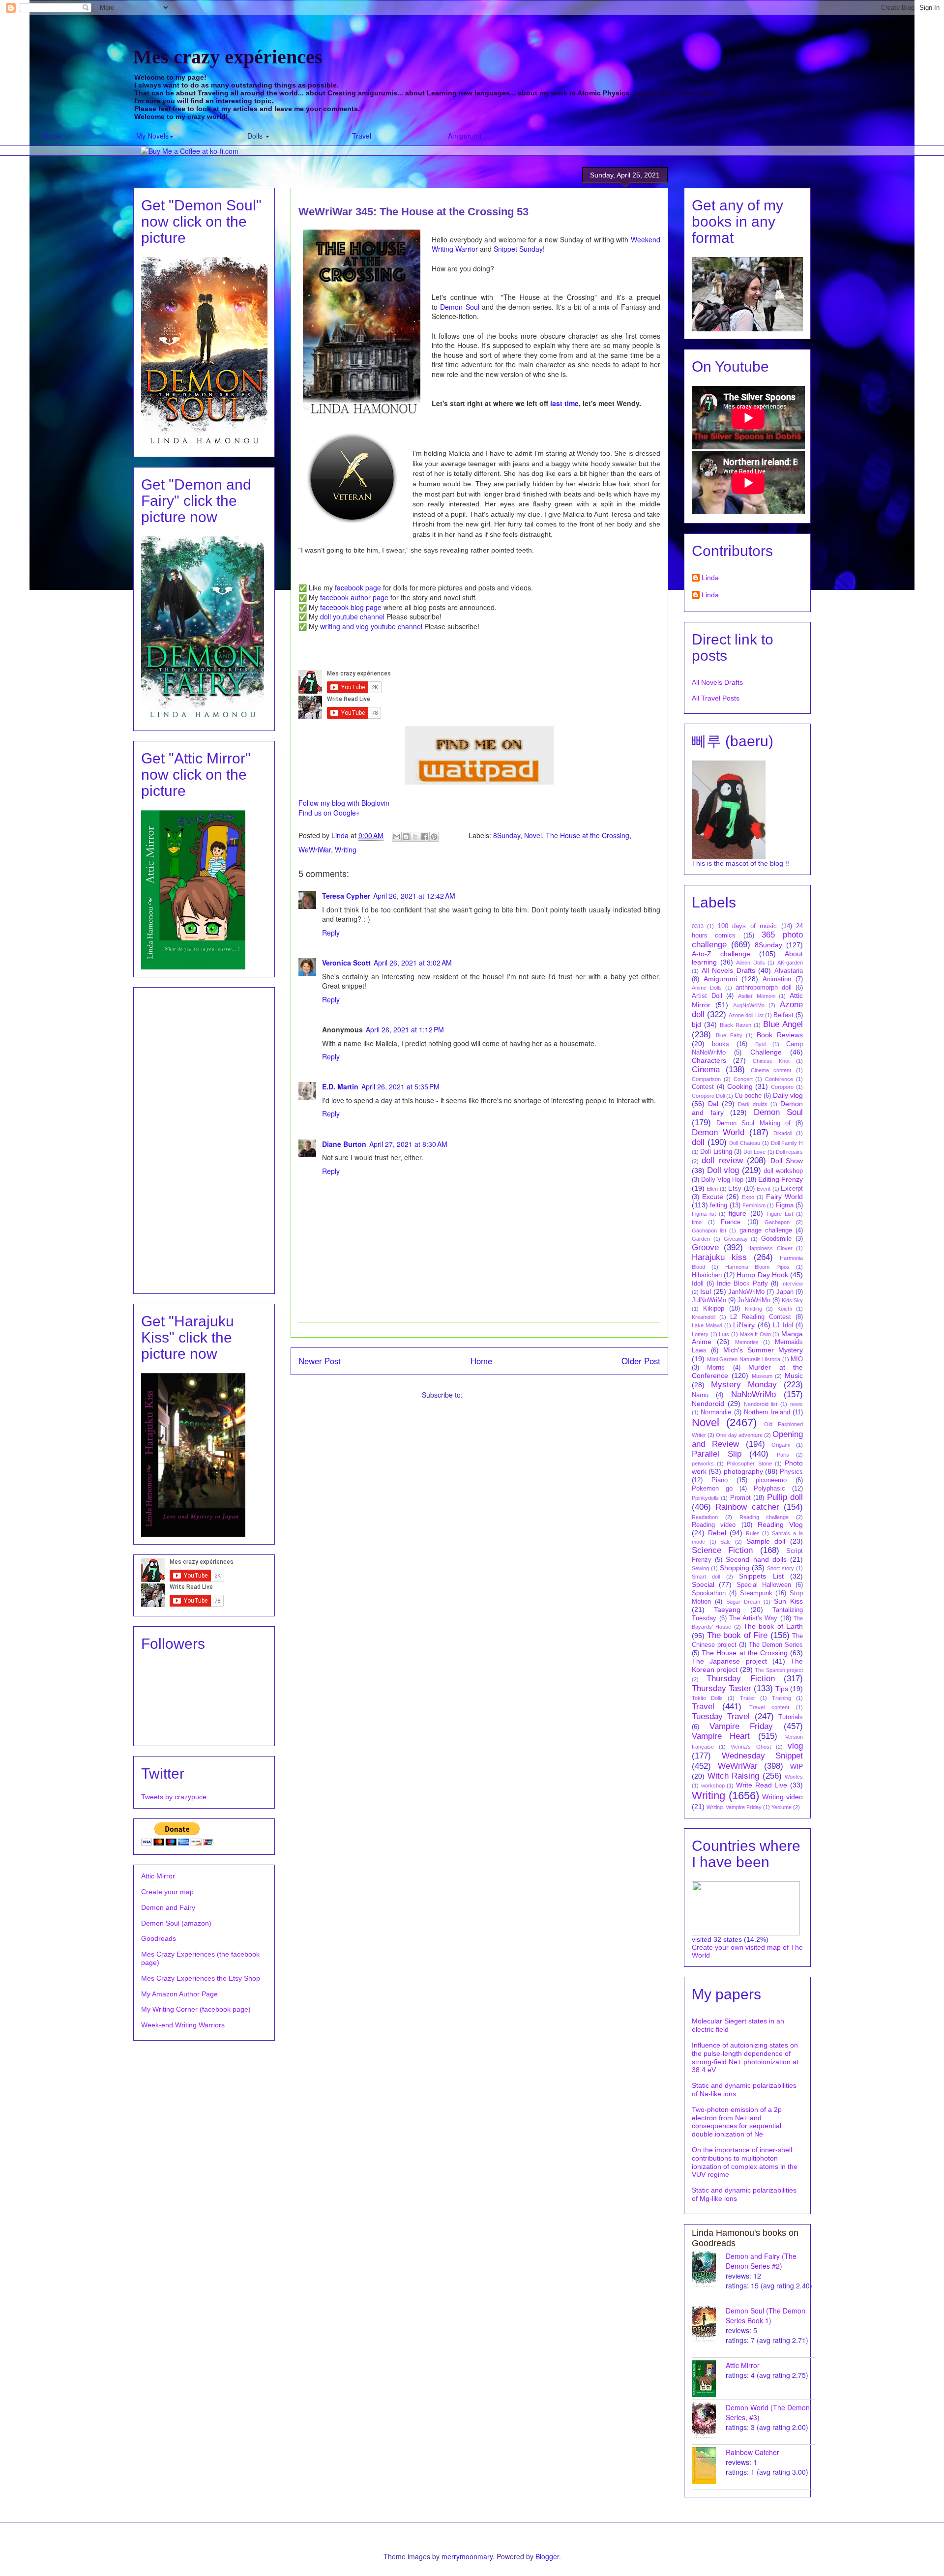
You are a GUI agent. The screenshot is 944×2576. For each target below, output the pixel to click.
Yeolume (782, 1807)
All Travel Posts (716, 698)
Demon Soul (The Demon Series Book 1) (766, 2315)
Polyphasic (769, 1489)
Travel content (769, 1707)
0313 (698, 926)
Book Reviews (780, 1035)
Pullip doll (785, 1497)
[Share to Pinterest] (434, 837)
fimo (697, 1222)
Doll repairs (789, 1152)
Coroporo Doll (708, 1096)
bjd (696, 1025)
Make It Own (755, 1334)
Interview (792, 1284)
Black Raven (736, 1025)
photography (743, 1471)
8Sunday (507, 835)
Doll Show (787, 1161)
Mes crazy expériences (228, 57)
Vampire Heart (721, 1736)
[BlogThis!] (406, 837)
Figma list (704, 1214)
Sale (725, 1542)
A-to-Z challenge (721, 954)
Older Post (641, 1361)
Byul (760, 1044)
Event (764, 1189)
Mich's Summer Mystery (763, 1350)
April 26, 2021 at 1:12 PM (405, 1029)
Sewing (700, 1568)
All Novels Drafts (717, 682)
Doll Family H (787, 1143)
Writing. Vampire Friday (734, 1807)
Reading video (714, 1525)
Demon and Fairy (168, 1907)
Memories (747, 1342)
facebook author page (354, 597)
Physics (791, 1472)
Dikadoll (783, 1133)
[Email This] (397, 837)
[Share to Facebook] (425, 837)
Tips (782, 1689)
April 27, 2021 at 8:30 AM (408, 1144)
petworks (703, 1464)
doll (698, 1142)
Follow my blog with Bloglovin (344, 803)
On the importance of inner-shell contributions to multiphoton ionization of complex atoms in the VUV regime (745, 2162)
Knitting (753, 1309)
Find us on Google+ (329, 813)
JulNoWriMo (709, 1300)
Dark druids (753, 1104)
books (721, 1044)
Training (782, 1698)
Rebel (717, 1533)
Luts (724, 1334)
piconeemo (771, 1480)
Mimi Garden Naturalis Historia (744, 1359)
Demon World (718, 1132)
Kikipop (714, 1309)
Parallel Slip (717, 1454)
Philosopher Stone (749, 1464)
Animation (777, 979)
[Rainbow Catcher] (709, 2466)
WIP (796, 1766)
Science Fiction (722, 1550)
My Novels (152, 136)
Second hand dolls (756, 1559)
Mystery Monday (744, 1385)
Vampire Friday (741, 1726)
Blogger (547, 2556)
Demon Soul (459, 307)
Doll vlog (723, 1170)
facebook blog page (351, 607)
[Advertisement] (204, 1139)
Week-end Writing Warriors (183, 2025)
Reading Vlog (780, 1524)
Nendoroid (708, 1404)
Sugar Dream (743, 1602)
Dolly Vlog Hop (722, 1180)
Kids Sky (792, 1300)
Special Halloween (764, 1585)
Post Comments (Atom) (501, 1395)
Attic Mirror (158, 1876)
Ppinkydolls (705, 1498)
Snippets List (761, 1576)
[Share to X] (415, 837)
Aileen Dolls (751, 963)
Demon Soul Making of (753, 1123)
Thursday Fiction (740, 1679)
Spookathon (709, 1593)
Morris (716, 1368)
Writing (346, 849)
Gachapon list (709, 1230)
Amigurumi (465, 136)
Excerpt (792, 1189)
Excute (713, 1197)
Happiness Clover (770, 1248)
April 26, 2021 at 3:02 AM (413, 963)
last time (564, 403)
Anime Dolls (707, 988)
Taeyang (727, 1610)
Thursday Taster (722, 1688)
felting (719, 1205)
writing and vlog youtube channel (371, 626)
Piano (720, 1480)
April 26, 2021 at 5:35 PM (400, 1086)
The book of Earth (773, 1626)
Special (703, 1584)
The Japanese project (729, 1661)
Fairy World (784, 1197)
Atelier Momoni (757, 996)
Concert (743, 1079)
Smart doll (706, 1577)
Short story (781, 1568)
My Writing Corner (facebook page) (196, 2009)
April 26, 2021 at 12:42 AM (414, 896)
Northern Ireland (767, 1412)
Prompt (740, 1498)
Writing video (782, 1797)
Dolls (256, 136)
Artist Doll (707, 996)
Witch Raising (734, 1776)
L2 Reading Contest (761, 1317)
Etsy (735, 1189)
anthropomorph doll (764, 988)
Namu (700, 1395)
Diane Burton (344, 1144)
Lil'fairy (744, 1325)
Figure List (780, 1214)
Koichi (784, 1309)
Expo (748, 1197)
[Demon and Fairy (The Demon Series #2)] (709, 2269)
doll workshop (783, 1171)
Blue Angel (783, 1024)
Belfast (783, 1015)
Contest (703, 1087)
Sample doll (766, 1541)
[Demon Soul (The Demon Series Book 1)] (709, 2324)
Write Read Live (762, 1785)
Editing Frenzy (781, 1179)
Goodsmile (776, 1239)
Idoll (698, 1284)
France (731, 1222)
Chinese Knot (771, 1061)
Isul (706, 1291)
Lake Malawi (707, 1325)
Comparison (706, 1079)
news (796, 1404)
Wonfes (794, 1777)
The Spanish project (779, 1670)
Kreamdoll (704, 1317)
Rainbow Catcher (752, 2452)
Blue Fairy (729, 1035)
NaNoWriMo (753, 1394)
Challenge (766, 1052)
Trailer (748, 1698)
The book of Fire (737, 1635)
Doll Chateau (745, 1143)
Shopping (735, 1568)
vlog (795, 1746)
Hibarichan (707, 1275)
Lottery (700, 1334)
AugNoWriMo (749, 1005)
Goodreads (159, 1938)
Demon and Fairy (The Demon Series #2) (761, 2261)
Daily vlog (788, 1095)
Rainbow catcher (747, 1507)
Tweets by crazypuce (174, 1797)
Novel (533, 835)
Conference (779, 1079)
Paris (783, 1455)
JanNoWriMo (746, 1292)
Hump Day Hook (762, 1275)
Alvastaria (789, 971)
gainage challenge (766, 1230)
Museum (762, 1376)
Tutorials (791, 1717)
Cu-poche (748, 1096)
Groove (705, 1247)
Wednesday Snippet (763, 1756)
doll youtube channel (352, 616)
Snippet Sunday (518, 249)
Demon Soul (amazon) (176, 1923)
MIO (797, 1359)
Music (794, 1376)
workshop (713, 1786)
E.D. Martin (340, 1086)
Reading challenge (764, 1517)
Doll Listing (716, 1152)
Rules (753, 1533)
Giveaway (736, 1239)
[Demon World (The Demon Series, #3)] (709, 2421)
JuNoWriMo (754, 1300)
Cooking (740, 1086)
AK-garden (790, 963)
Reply (331, 933)
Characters (709, 1060)
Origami (781, 1445)
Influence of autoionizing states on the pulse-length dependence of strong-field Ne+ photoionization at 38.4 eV (745, 2057)
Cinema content (771, 1070)
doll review (722, 1160)
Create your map (167, 1892)
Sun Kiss (788, 1601)
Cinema (706, 1069)
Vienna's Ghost (751, 1747)
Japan (785, 1292)
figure (737, 1213)
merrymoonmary (467, 2556)
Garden (701, 1239)
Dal (713, 1104)
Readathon (705, 1517)
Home (52, 136)
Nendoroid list (761, 1404)
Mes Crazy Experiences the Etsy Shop (201, 1978)
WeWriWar (315, 849)
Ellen (712, 1189)
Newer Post (320, 1361)
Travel (362, 136)
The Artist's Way (753, 1618)
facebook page (358, 587)
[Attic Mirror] (709, 2379)
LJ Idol (783, 1325)
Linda (710, 578)
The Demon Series (776, 1645)
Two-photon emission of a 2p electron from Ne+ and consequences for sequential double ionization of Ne (737, 2122)
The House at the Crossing (588, 835)
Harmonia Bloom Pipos (757, 1267)
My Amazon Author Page (179, 1994)
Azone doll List (746, 1015)
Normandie (716, 1412)
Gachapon (777, 1222)
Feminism (754, 1205)
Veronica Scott (346, 963)
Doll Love (754, 1152)
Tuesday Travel (721, 1716)
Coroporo (782, 1087)
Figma (785, 1205)
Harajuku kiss (719, 1257)
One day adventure (739, 1435)
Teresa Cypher (346, 896)
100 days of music (747, 926)
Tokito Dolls (707, 1698)
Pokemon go (712, 1489)
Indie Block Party (742, 1284)
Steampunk (756, 1593)
